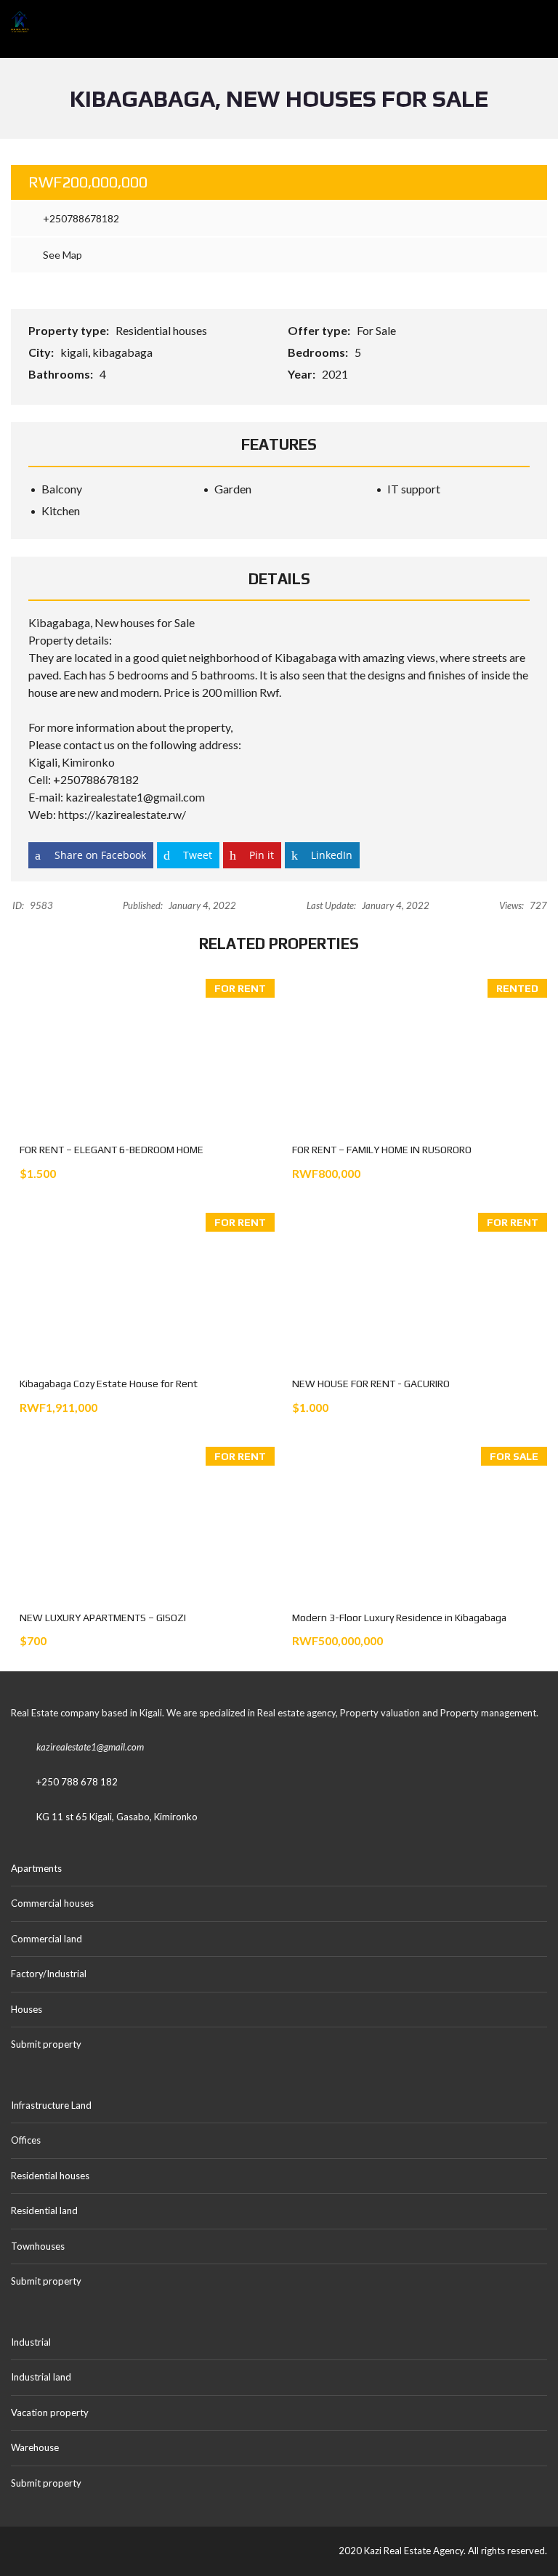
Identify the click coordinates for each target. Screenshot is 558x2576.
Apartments (36, 1868)
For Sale (377, 330)
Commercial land (46, 1939)
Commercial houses (52, 1903)
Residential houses (162, 330)
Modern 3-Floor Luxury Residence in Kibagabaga (399, 1618)
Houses (27, 2009)
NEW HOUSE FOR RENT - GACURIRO (371, 1384)
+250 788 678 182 (77, 1782)
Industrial (31, 2342)
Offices (26, 2140)
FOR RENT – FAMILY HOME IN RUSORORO (382, 1150)
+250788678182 (80, 218)
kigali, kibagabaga (108, 352)
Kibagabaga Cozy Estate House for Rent (109, 1384)
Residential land (44, 2210)
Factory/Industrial (49, 1974)
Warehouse (35, 2447)
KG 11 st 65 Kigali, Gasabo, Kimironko (117, 1817)
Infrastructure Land (51, 2105)
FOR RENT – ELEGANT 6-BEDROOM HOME (112, 1150)
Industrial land (41, 2377)
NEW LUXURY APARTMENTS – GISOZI (103, 1618)
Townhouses (38, 2246)
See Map (61, 255)
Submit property (47, 2044)
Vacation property (50, 2413)
